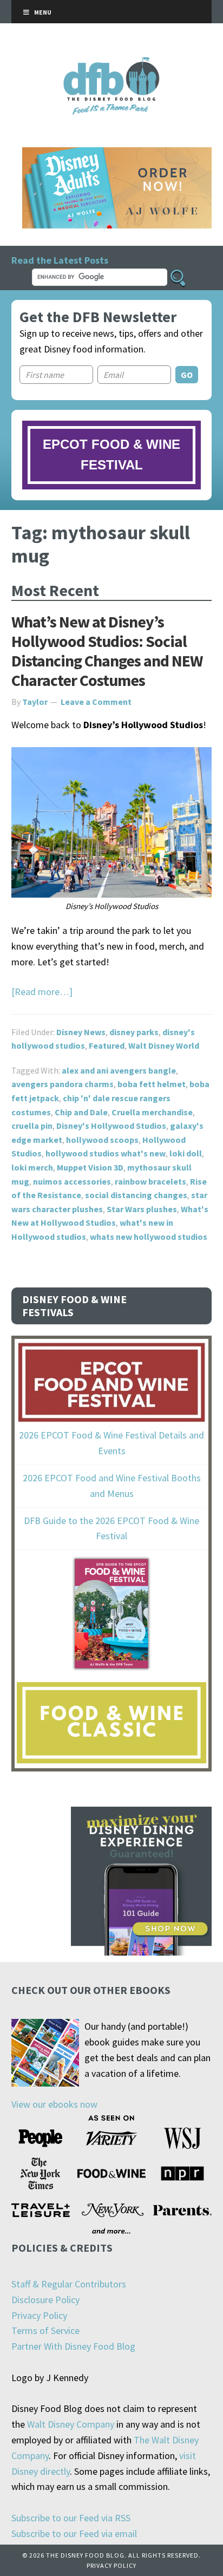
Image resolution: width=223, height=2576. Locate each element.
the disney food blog (112, 64)
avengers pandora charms (63, 1084)
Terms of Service (45, 2330)
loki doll (186, 1153)
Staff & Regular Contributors (69, 2284)
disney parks (134, 1032)
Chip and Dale (81, 1112)
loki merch (32, 1167)
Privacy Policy (39, 2315)
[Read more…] (42, 992)
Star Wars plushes (142, 1209)
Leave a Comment (96, 702)
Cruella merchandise (152, 1112)
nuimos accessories (72, 1181)
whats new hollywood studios (149, 1237)
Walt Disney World (164, 1045)
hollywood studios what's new (106, 1153)
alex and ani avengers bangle (119, 1070)
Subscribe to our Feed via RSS (71, 2518)
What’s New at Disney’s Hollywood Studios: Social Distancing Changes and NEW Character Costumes (107, 651)
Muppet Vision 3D (90, 1167)
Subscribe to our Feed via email (74, 2533)
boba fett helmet (152, 1084)
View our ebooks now (54, 2104)
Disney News (81, 1032)
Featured (107, 1045)
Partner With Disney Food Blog (73, 2346)
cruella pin (32, 1126)
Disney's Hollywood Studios (111, 1126)
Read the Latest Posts (60, 260)
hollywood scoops (102, 1140)
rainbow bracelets (150, 1181)
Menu (43, 12)
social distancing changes (136, 1195)
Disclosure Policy (45, 2300)
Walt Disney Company (71, 2424)
